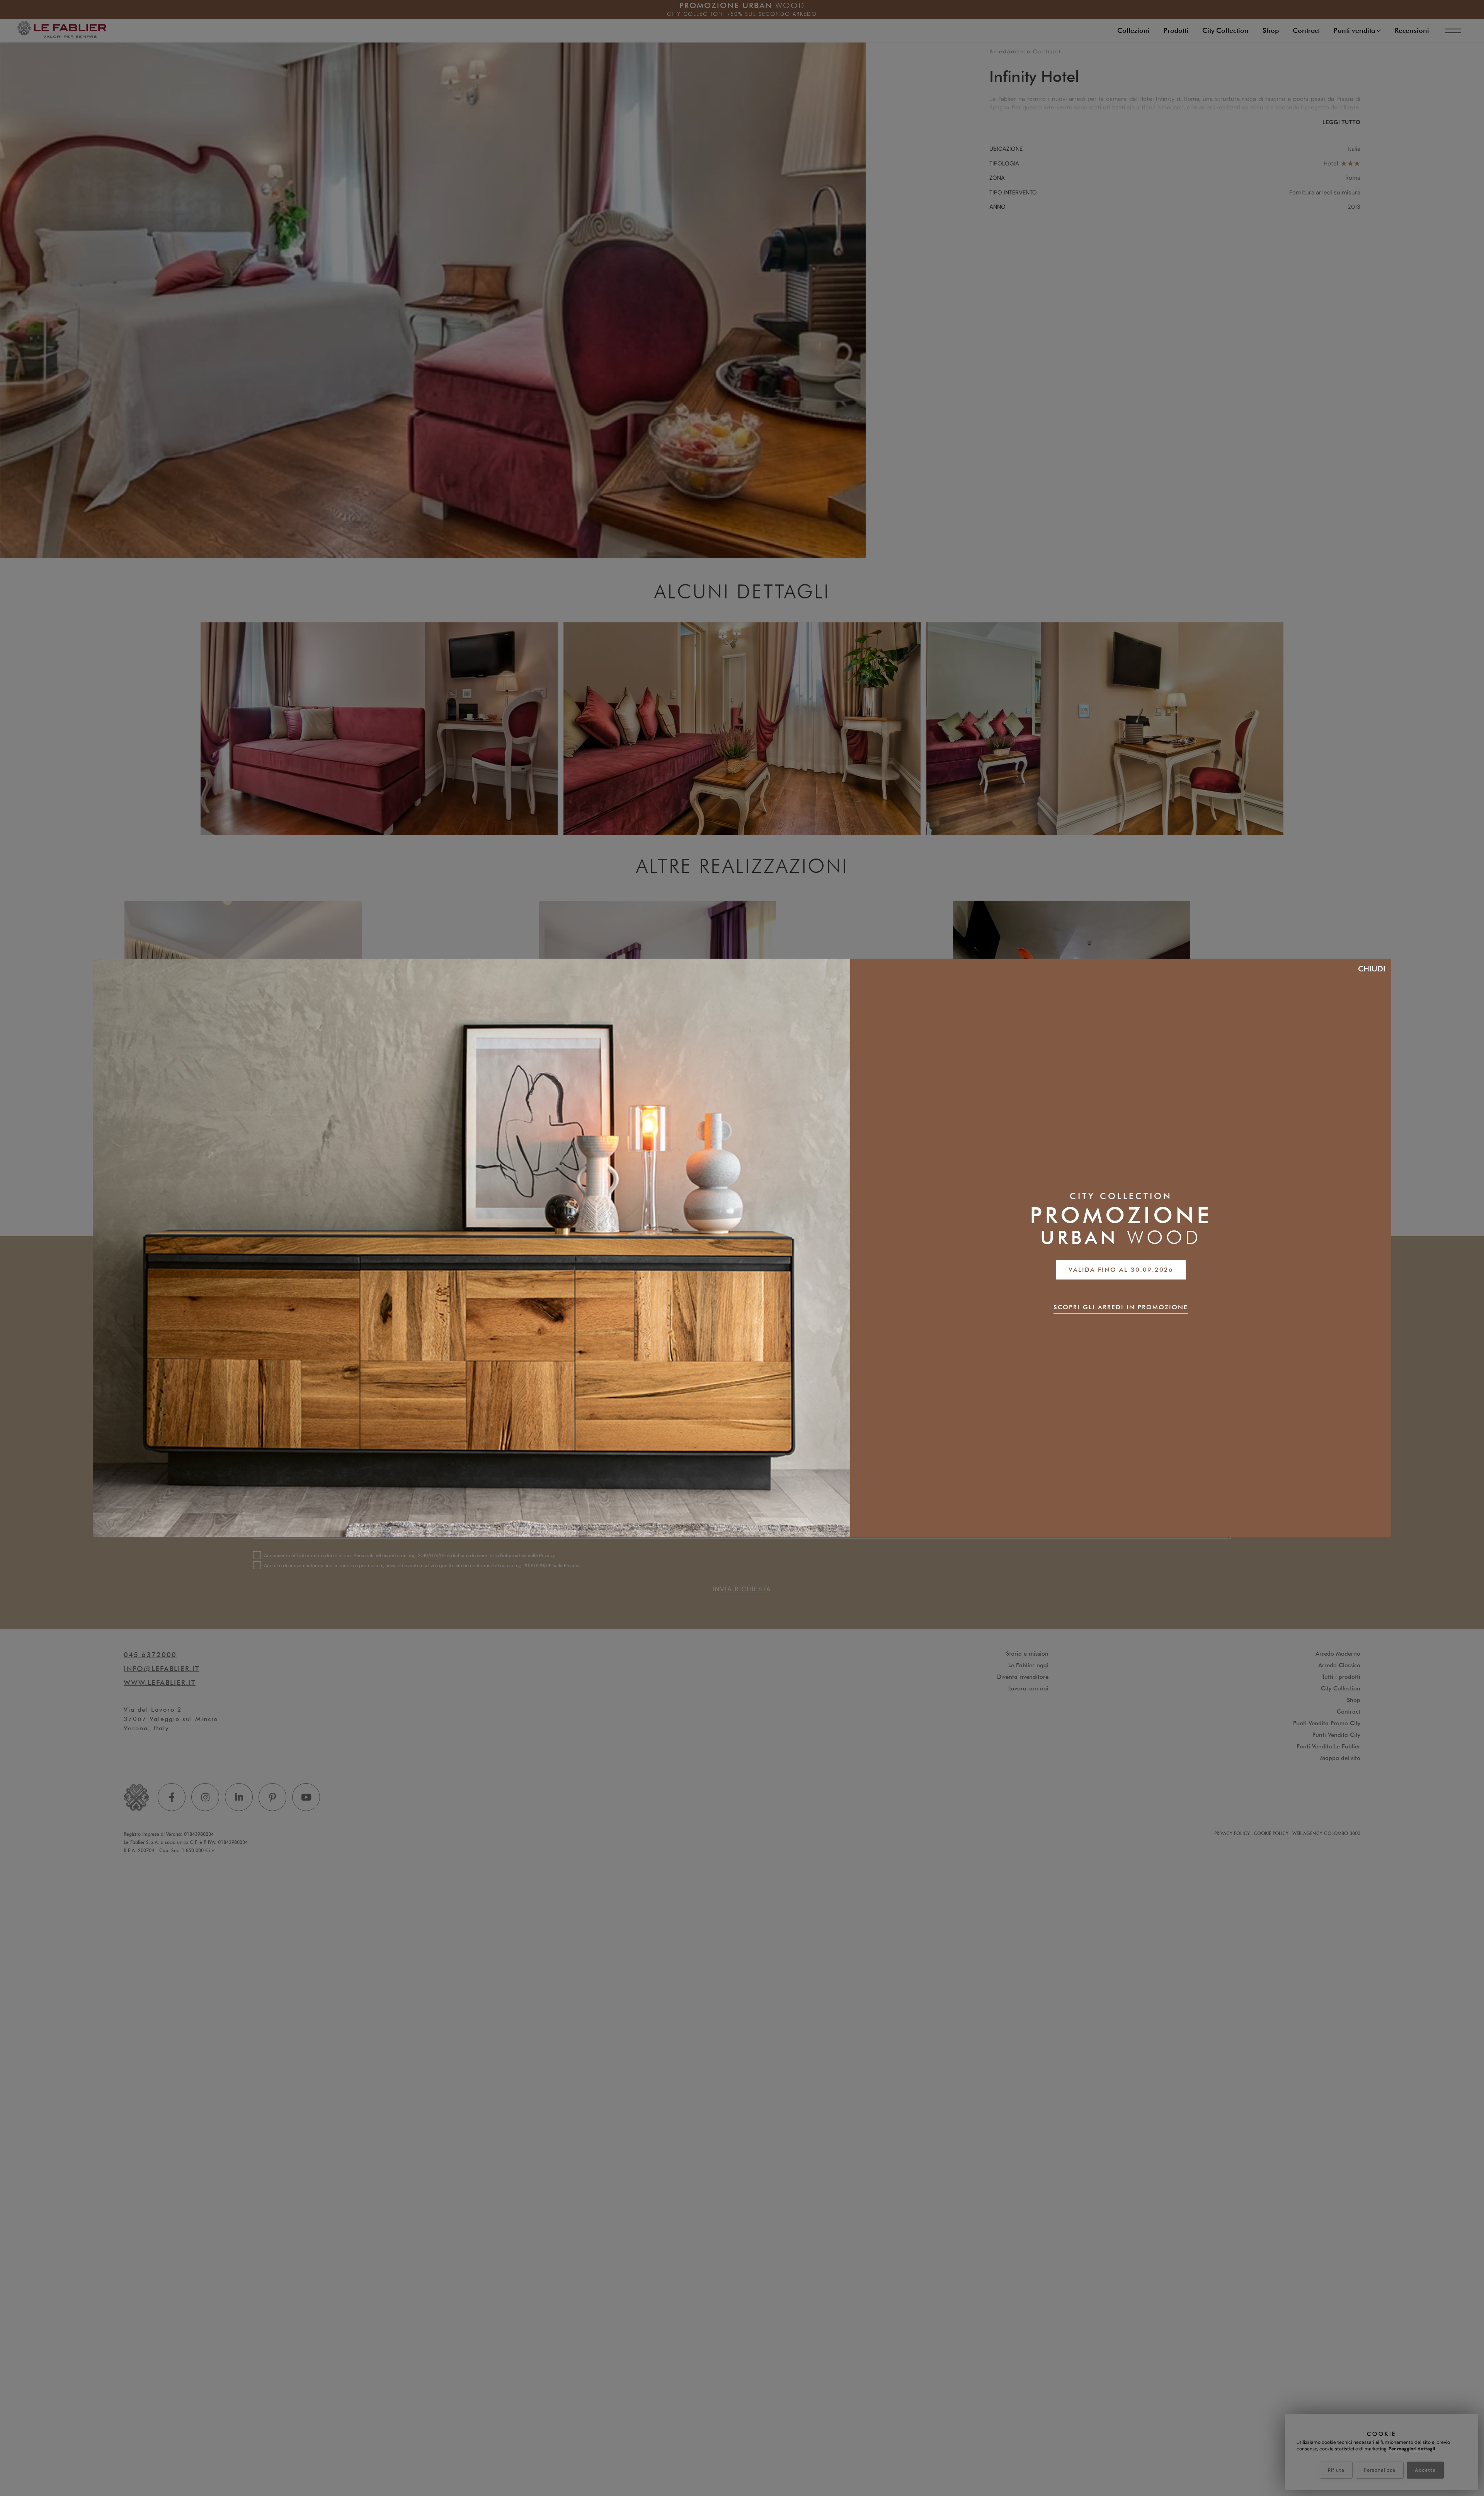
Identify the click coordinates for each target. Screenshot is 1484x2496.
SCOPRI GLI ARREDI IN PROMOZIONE (1121, 1307)
